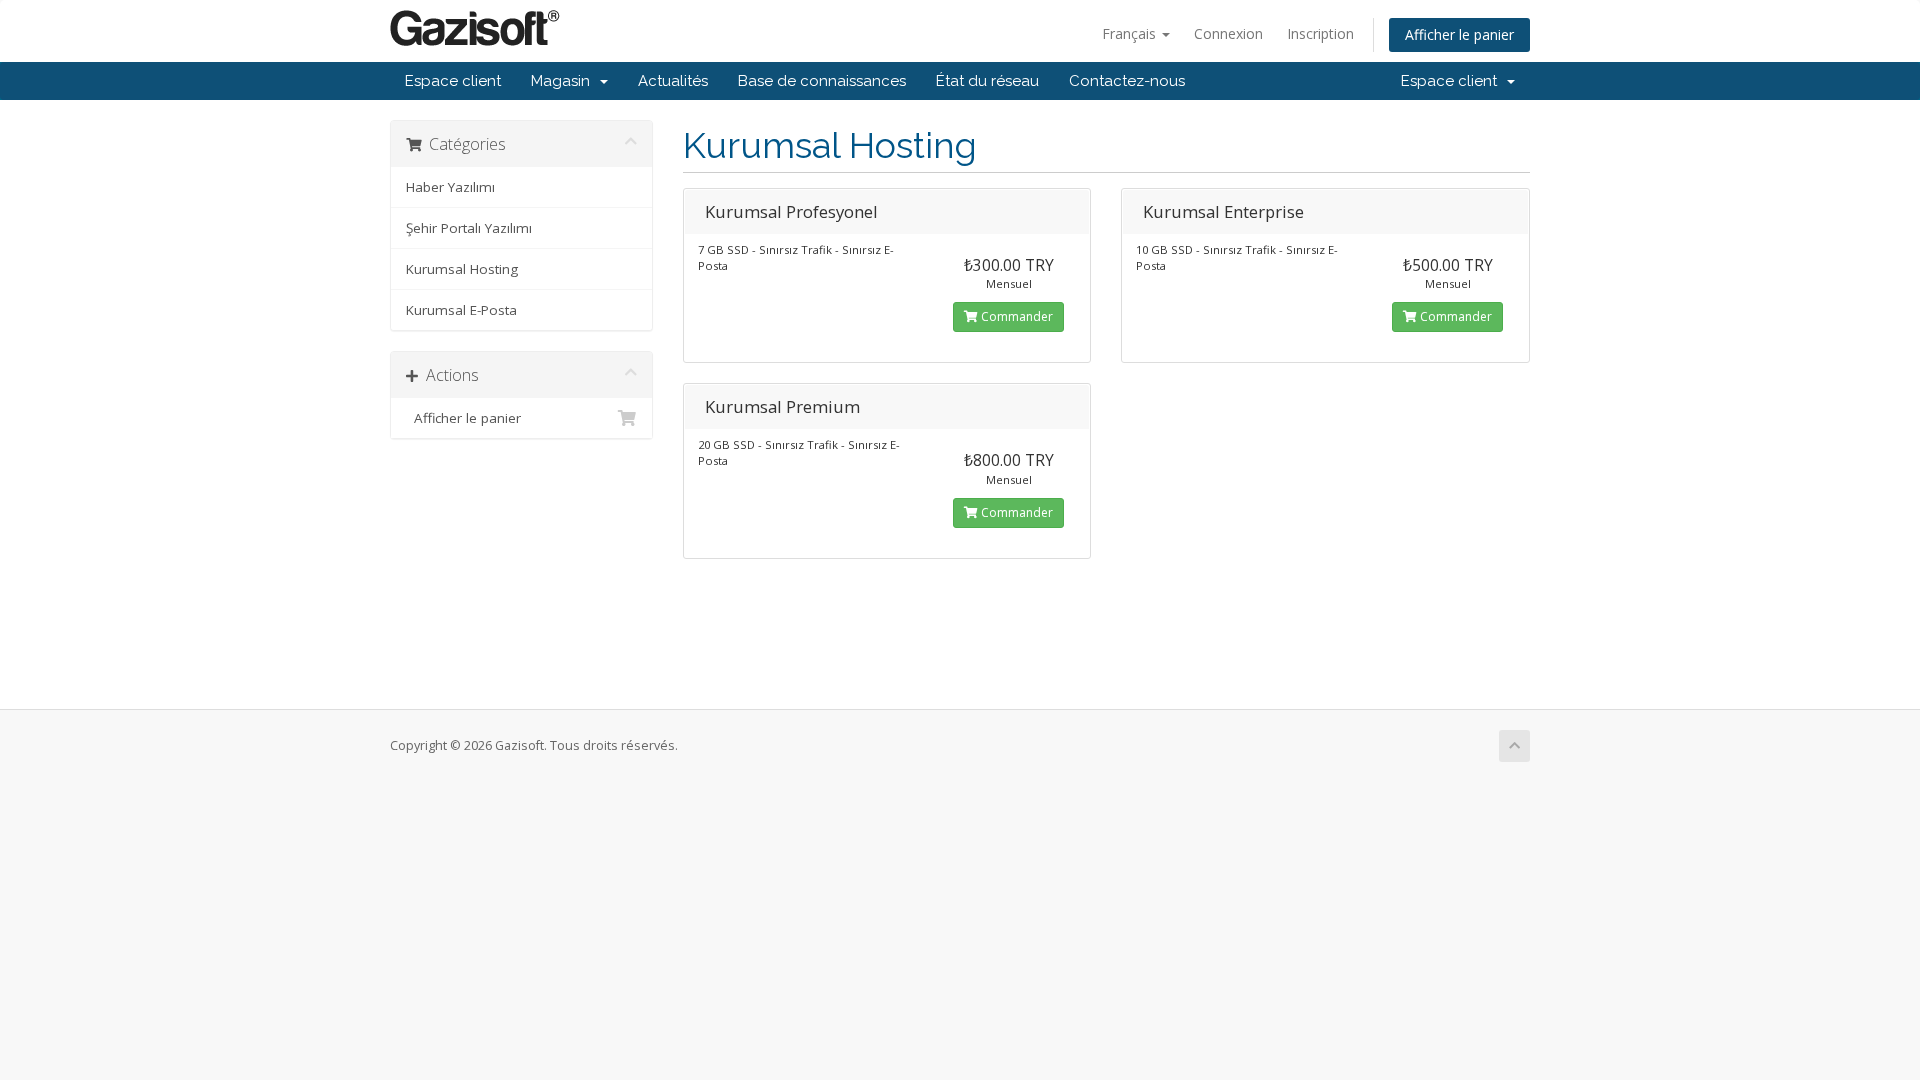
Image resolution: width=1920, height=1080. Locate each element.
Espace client (453, 81)
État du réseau (987, 81)
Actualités (673, 81)
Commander (1015, 316)
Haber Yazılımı (450, 187)
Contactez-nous (1127, 81)
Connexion (1228, 33)
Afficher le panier (1459, 34)
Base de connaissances (822, 81)
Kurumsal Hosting (462, 269)
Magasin (564, 81)
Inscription (1320, 33)
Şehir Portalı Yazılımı (469, 228)
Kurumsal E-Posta (461, 310)
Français (1131, 33)
